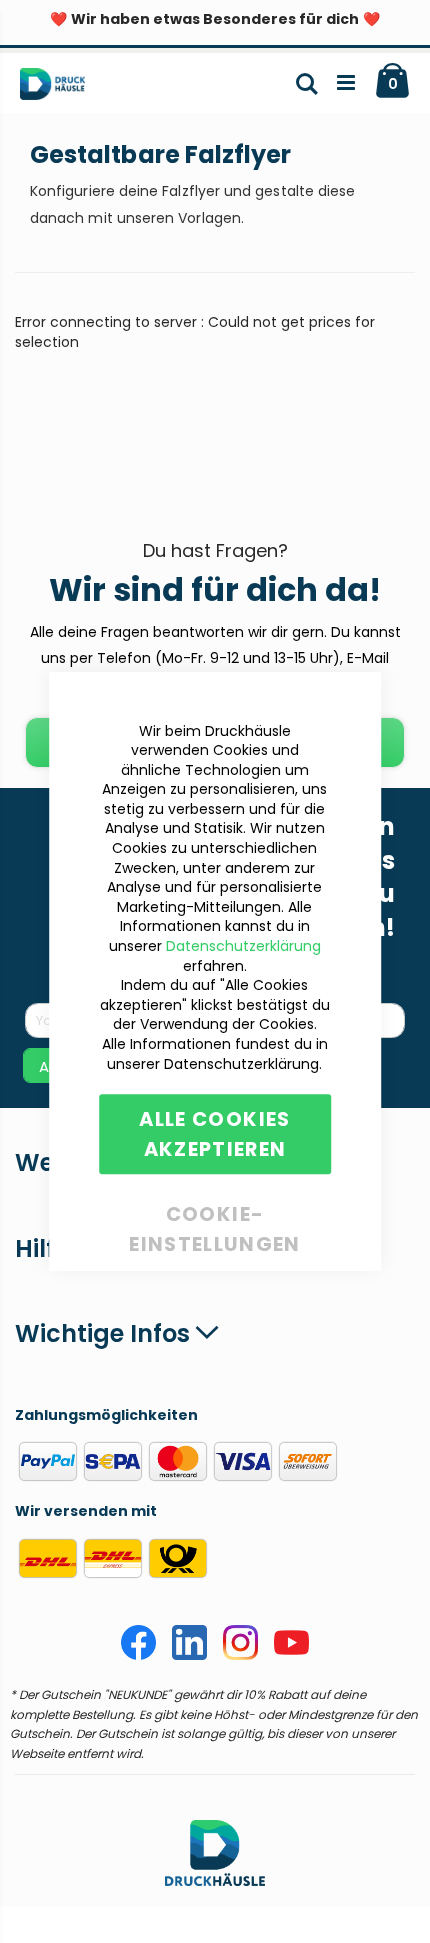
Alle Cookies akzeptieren (214, 1134)
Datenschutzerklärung (243, 946)
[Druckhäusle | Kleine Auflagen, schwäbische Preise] (60, 88)
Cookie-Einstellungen (215, 1210)
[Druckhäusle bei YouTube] (291, 1655)
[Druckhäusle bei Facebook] (138, 1655)
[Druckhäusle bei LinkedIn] (189, 1655)
